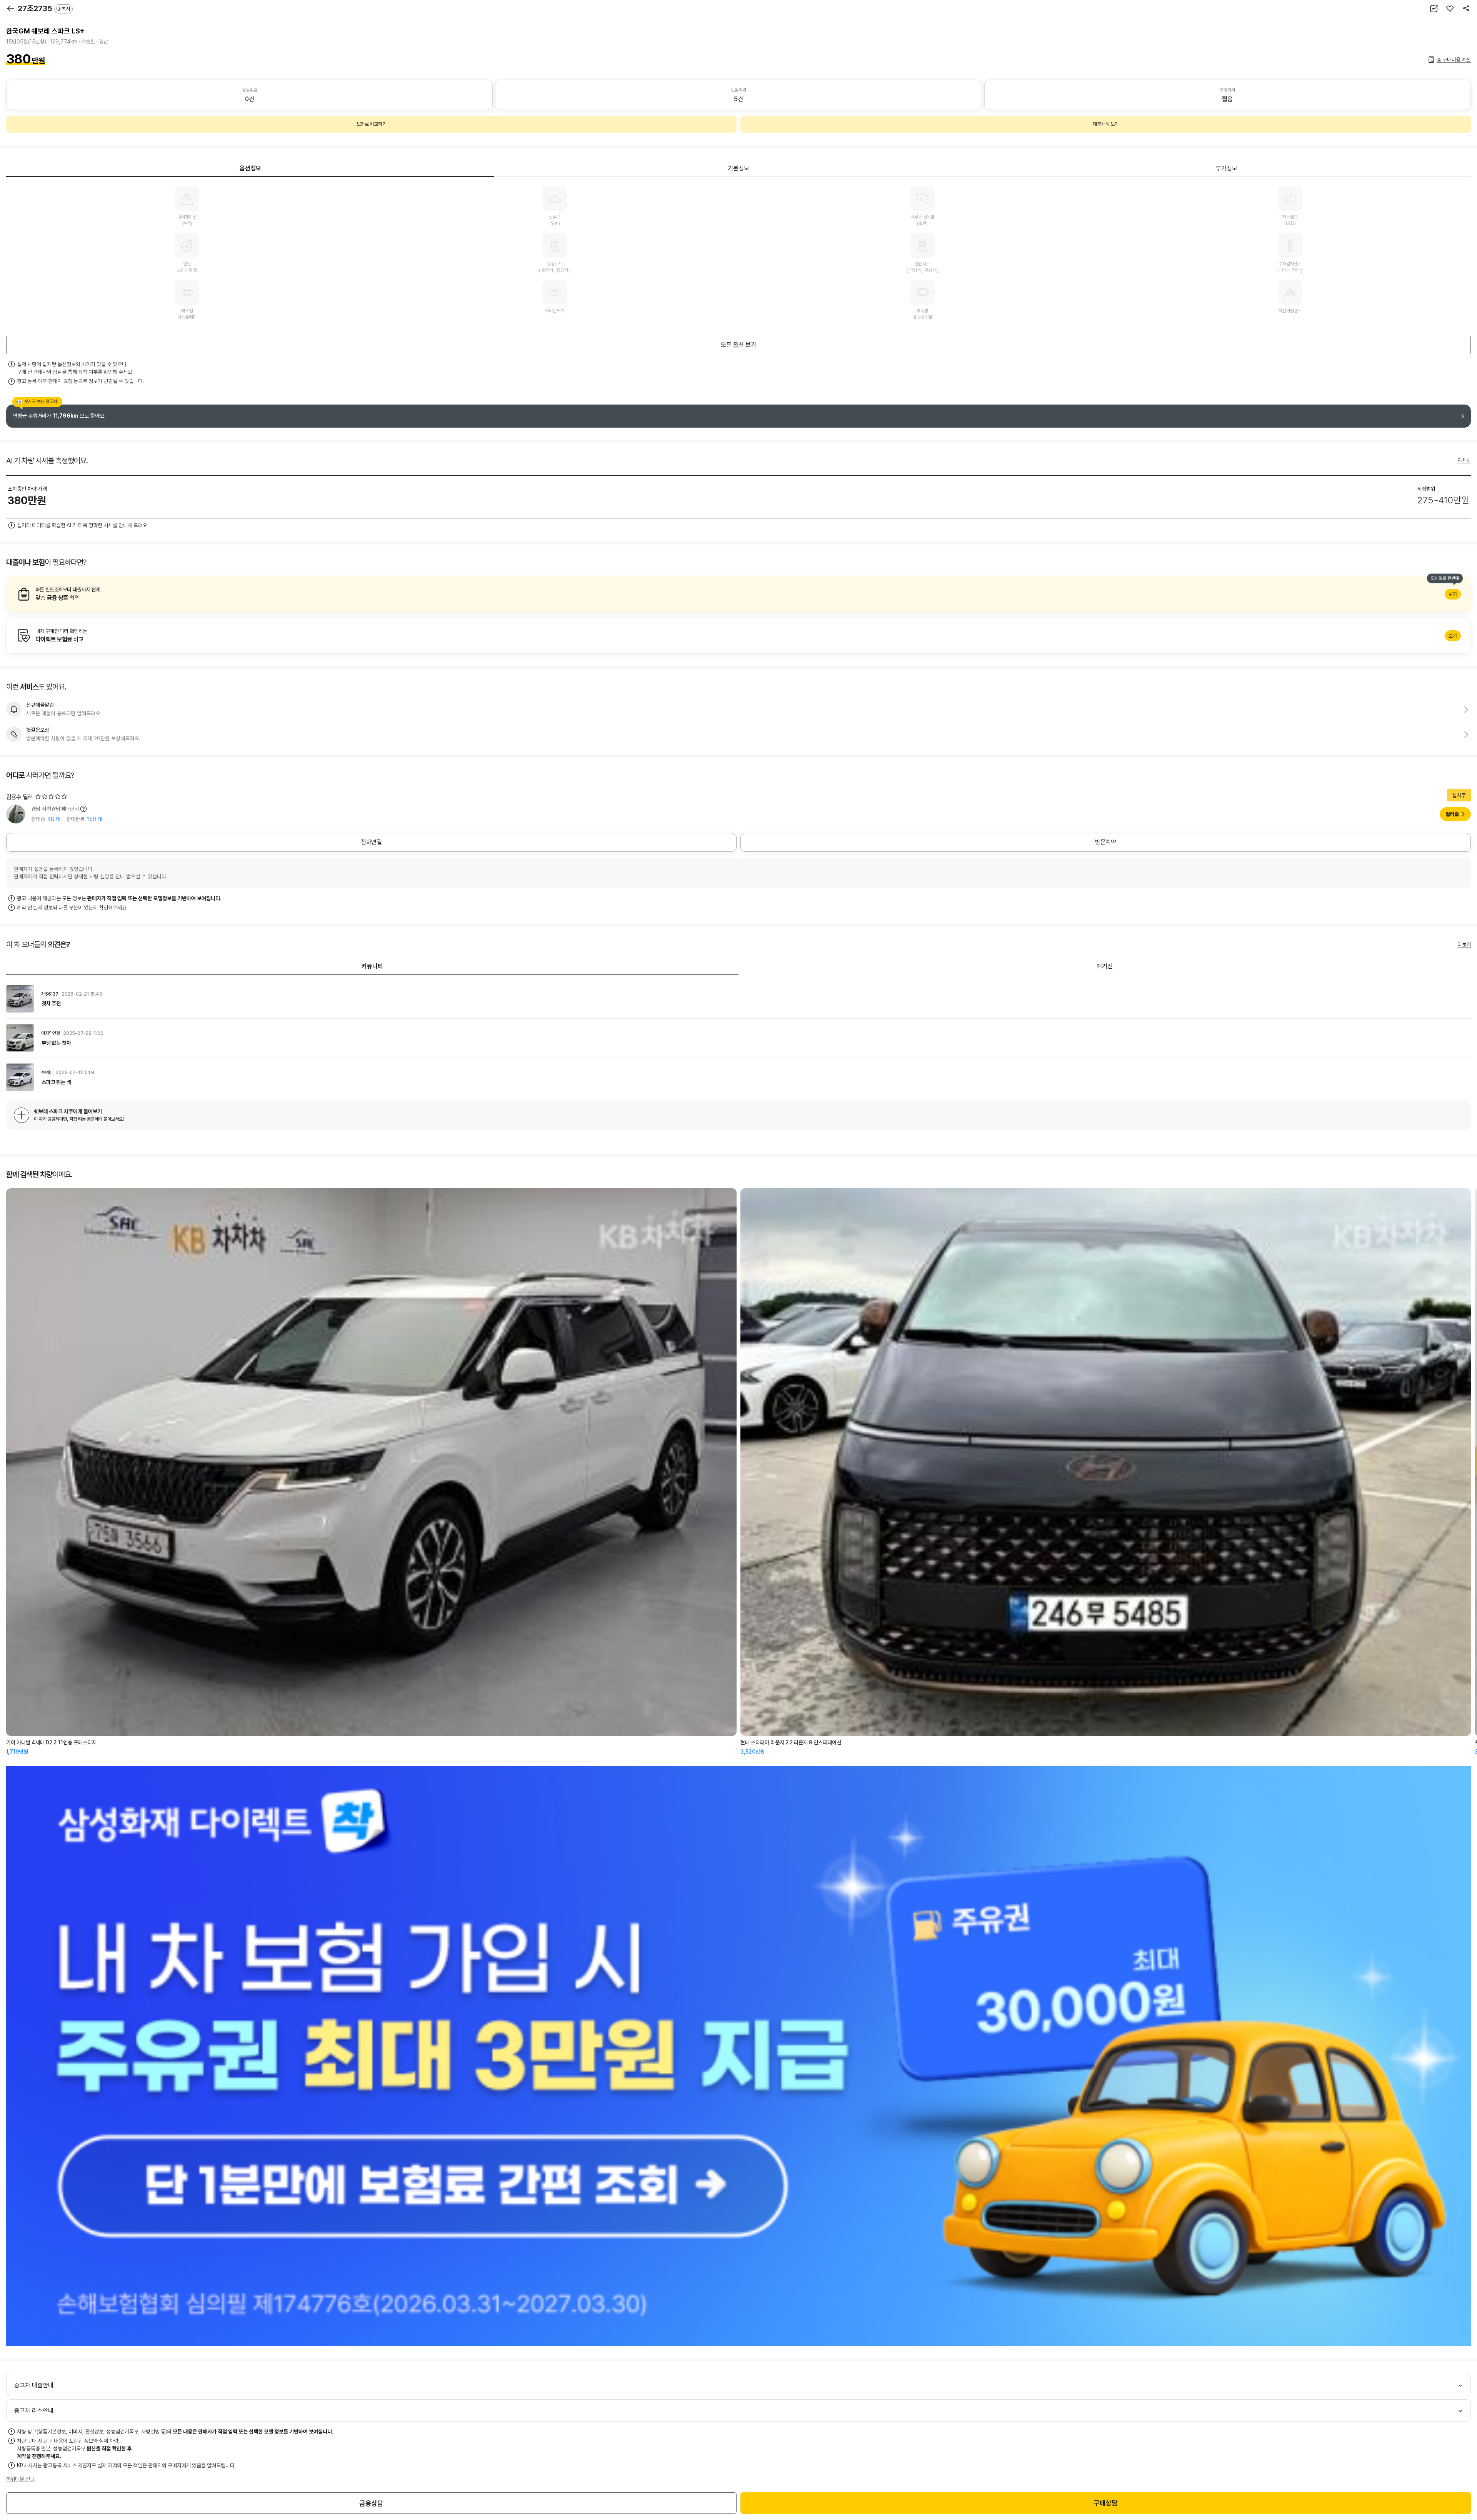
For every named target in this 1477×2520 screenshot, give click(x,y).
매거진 (1105, 966)
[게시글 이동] (738, 999)
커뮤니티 (372, 966)
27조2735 (44, 8)
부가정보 (1227, 168)
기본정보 (738, 168)
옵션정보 (250, 168)
